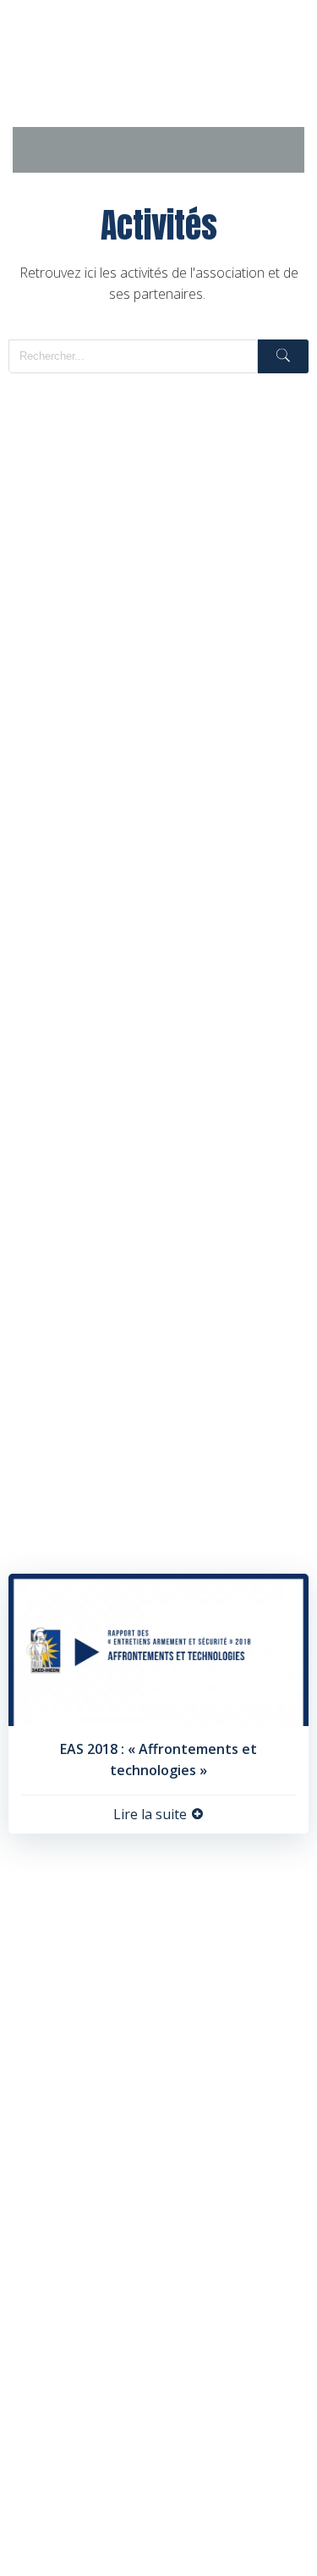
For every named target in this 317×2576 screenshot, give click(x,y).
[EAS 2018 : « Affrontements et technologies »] (158, 1648)
